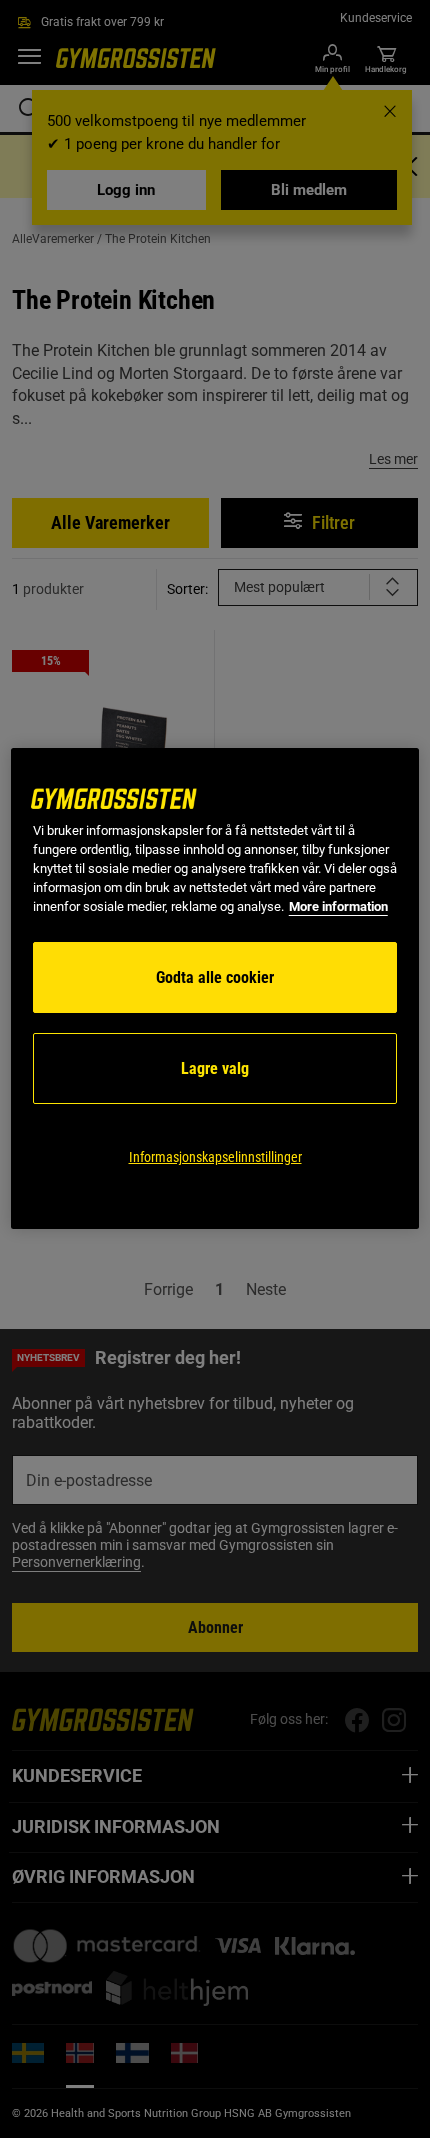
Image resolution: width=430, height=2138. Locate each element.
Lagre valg (215, 1068)
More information (338, 906)
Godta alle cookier (215, 977)
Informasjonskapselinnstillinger (215, 1157)
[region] (215, 988)
